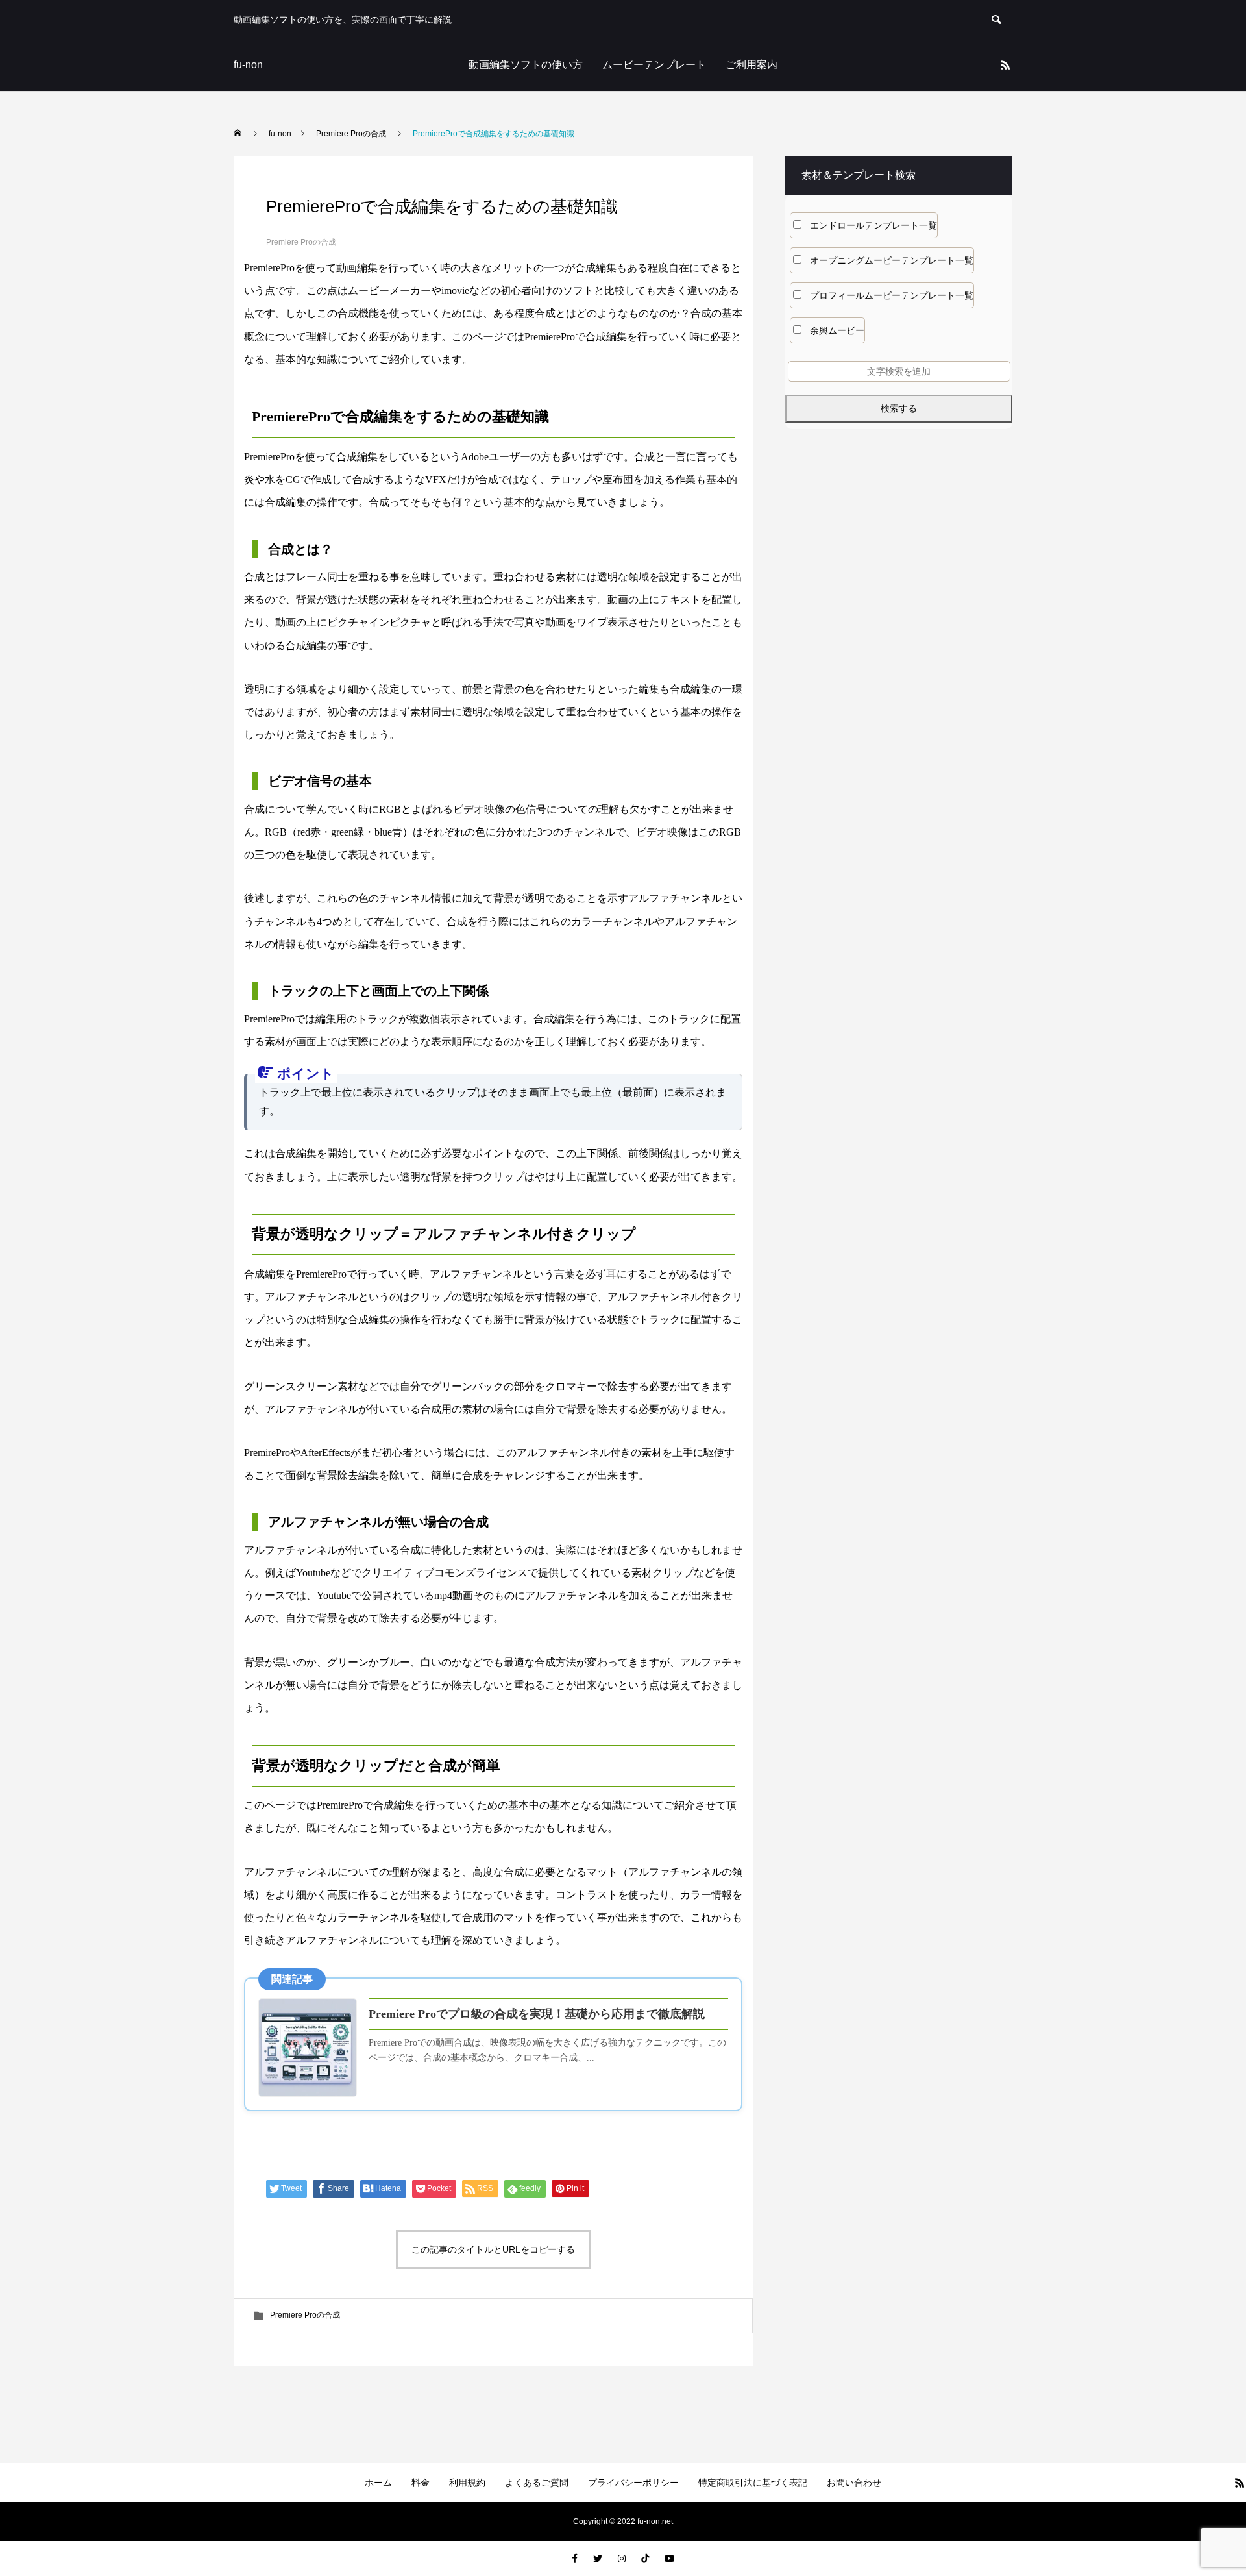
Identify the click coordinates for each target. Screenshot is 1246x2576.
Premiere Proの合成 (301, 242)
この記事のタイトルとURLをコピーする (493, 2249)
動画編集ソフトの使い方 (526, 65)
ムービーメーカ (384, 291)
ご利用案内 (751, 65)
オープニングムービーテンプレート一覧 (892, 260)
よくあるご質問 (537, 2483)
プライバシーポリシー (633, 2483)
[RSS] (1005, 65)
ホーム (378, 2483)
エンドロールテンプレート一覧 (873, 225)
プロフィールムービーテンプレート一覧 (892, 295)
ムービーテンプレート (654, 65)
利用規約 (467, 2483)
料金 (421, 2483)
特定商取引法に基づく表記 (753, 2483)
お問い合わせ (854, 2483)
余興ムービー (837, 330)
